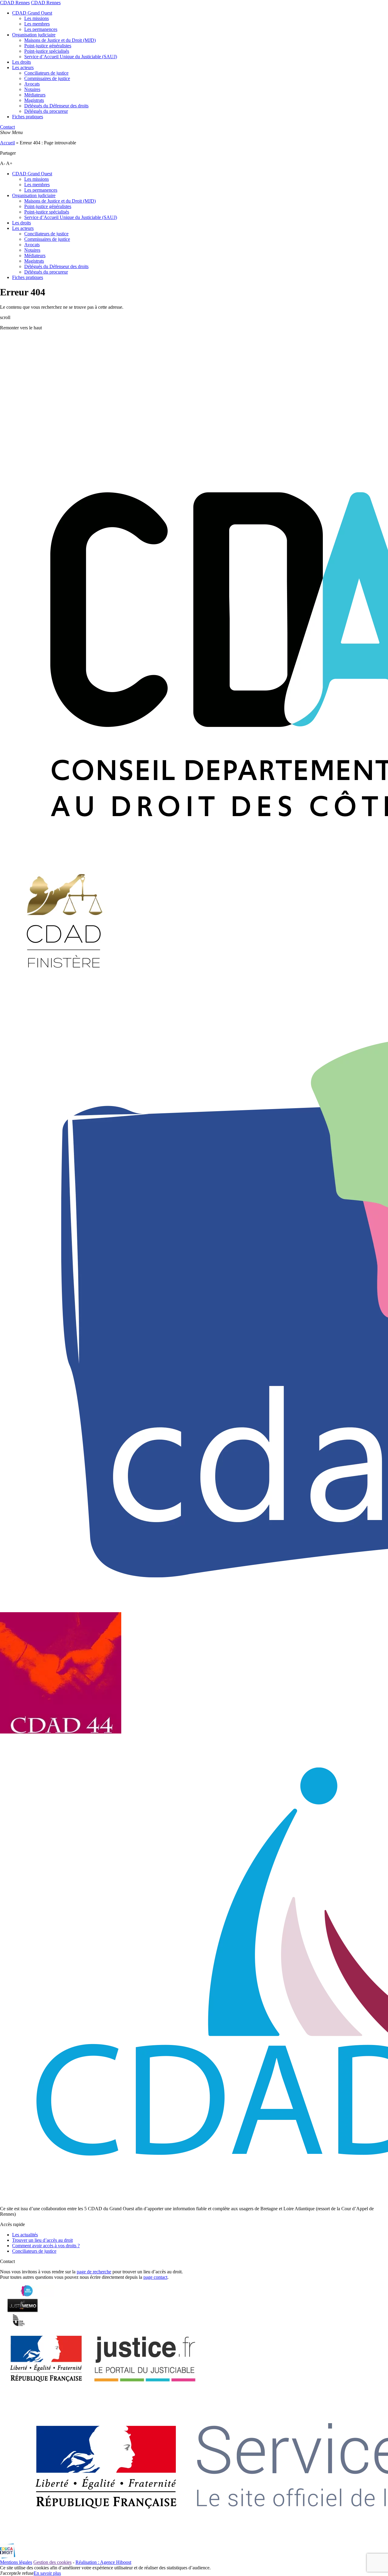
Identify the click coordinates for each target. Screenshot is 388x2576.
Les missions (37, 18)
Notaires (32, 89)
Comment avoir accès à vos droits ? (46, 2246)
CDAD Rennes (15, 3)
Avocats (32, 84)
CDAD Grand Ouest (32, 13)
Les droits (22, 62)
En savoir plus (47, 2573)
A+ (9, 163)
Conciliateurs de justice (46, 73)
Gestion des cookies (52, 2562)
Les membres (37, 24)
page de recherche (94, 2272)
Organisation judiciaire (34, 35)
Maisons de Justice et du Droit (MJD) (60, 40)
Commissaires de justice (47, 78)
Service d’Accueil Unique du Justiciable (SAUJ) (71, 57)
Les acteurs (23, 67)
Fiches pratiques (28, 117)
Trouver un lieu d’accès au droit (42, 2240)
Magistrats (34, 100)
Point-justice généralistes (48, 46)
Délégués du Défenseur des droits (56, 106)
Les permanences (41, 29)
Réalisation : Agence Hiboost (103, 2562)
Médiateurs (35, 95)
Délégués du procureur (46, 111)
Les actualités (25, 2235)
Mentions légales (16, 2562)
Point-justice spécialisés (47, 51)
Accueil (7, 143)
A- (3, 163)
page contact (155, 2277)
